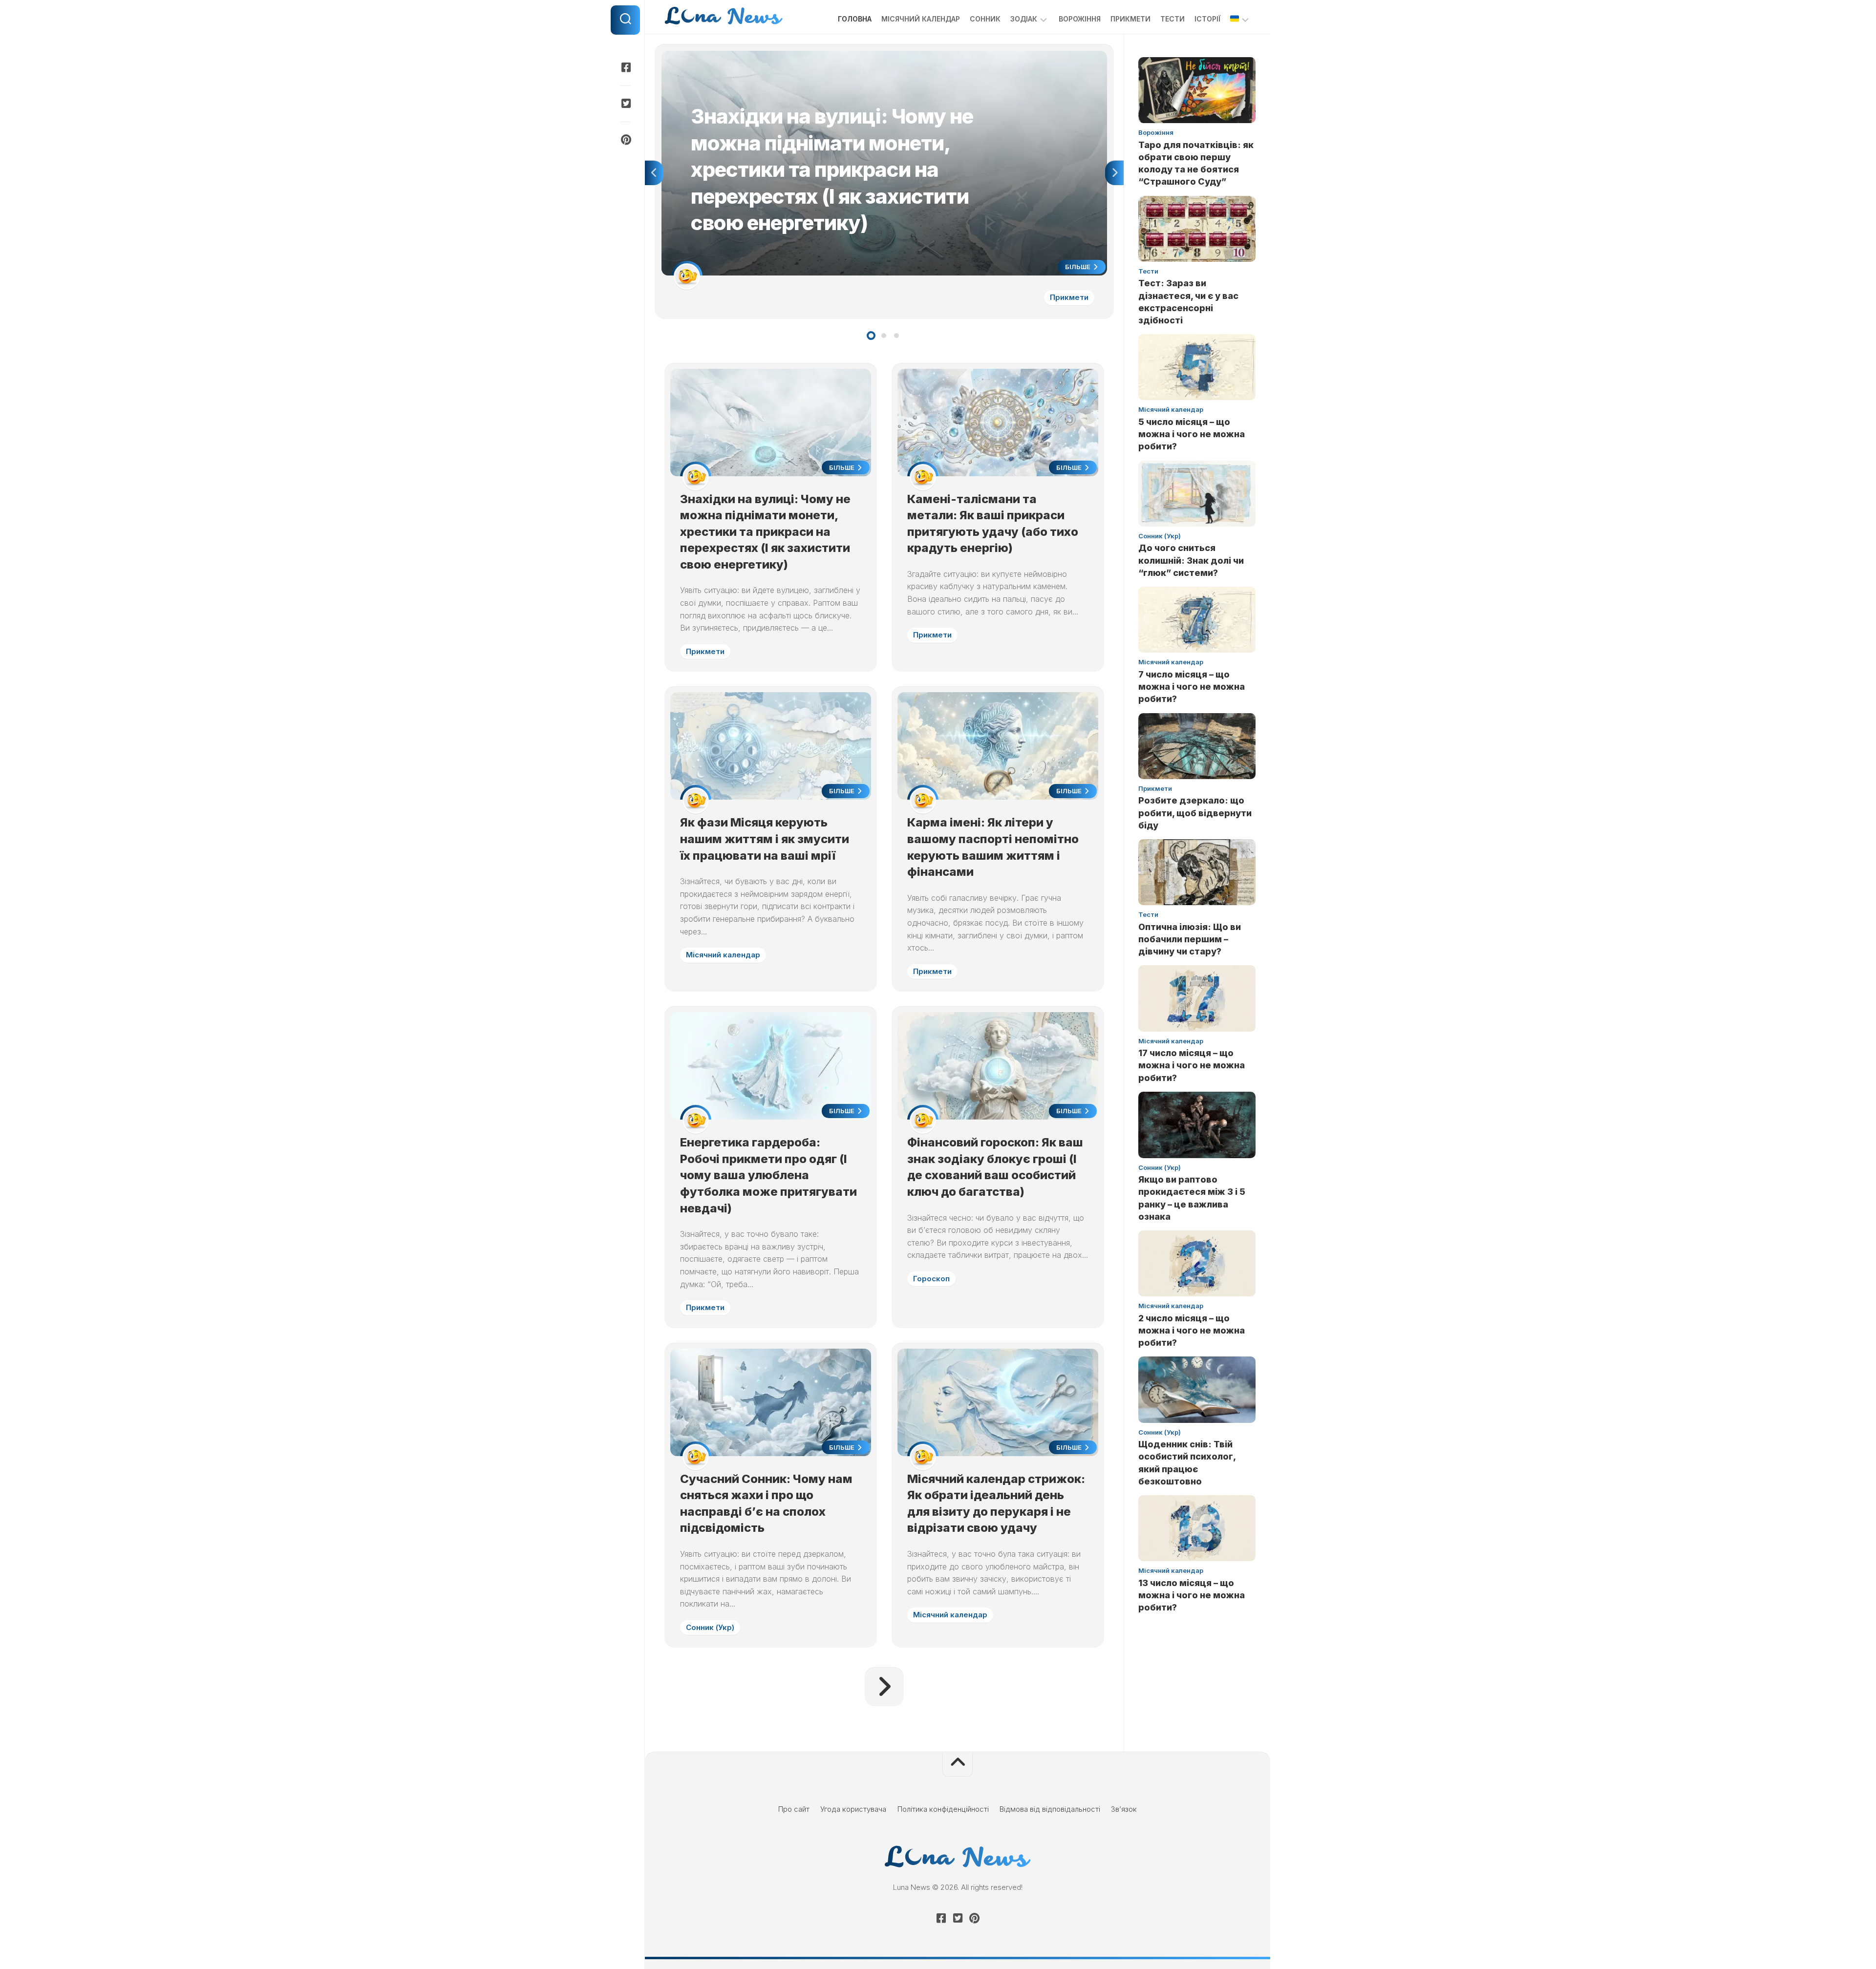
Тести (1172, 19)
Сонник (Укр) (710, 1627)
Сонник (985, 19)
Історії (1207, 19)
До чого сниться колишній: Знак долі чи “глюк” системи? (1191, 560)
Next (1114, 173)
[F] (625, 67)
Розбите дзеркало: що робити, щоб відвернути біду (1195, 813)
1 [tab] (871, 336)
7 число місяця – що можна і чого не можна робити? (1192, 687)
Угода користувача (853, 1809)
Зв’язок (1124, 1809)
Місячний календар (921, 19)
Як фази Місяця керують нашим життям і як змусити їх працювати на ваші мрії (765, 839)
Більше (1078, 267)
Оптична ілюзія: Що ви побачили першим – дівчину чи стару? (1190, 939)
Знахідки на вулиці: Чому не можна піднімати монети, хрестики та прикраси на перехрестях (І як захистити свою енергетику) (880, 56)
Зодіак (1024, 19)
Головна (855, 19)
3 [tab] (896, 336)
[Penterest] (625, 140)
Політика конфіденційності (943, 1809)
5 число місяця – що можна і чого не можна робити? (1192, 434)
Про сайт (794, 1809)
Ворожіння (1080, 19)
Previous (654, 173)
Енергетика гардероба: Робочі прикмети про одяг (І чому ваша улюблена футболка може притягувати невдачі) (768, 1175)
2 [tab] (884, 336)
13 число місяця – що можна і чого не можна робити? (1192, 1595)
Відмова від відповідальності (1050, 1809)
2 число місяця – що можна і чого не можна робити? (1192, 1330)
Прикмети (1130, 19)
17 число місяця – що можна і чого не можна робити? (1192, 1065)
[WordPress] (625, 104)
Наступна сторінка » (884, 1687)
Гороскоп (931, 1279)
